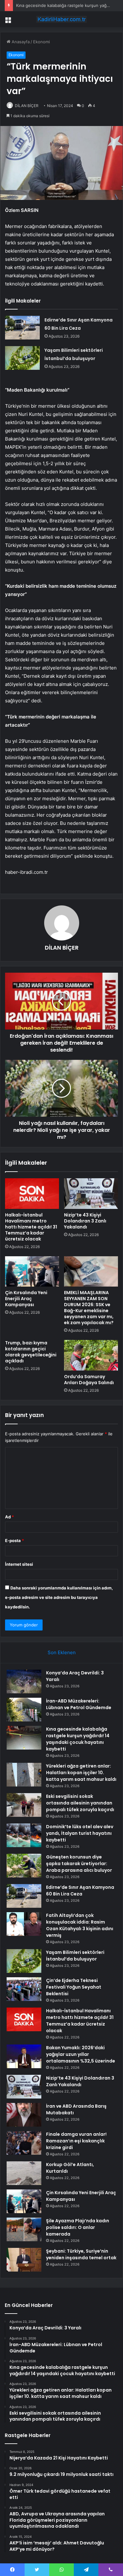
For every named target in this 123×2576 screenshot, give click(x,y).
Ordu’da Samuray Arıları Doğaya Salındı (89, 1380)
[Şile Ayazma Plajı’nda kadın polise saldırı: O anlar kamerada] (24, 2229)
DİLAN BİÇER (27, 106)
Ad (9, 1517)
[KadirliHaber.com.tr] (61, 19)
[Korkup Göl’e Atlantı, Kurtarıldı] (24, 2173)
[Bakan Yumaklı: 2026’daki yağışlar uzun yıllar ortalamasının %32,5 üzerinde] (24, 2056)
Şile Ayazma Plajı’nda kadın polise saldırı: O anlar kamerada (78, 2227)
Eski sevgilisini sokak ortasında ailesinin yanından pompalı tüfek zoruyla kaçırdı (80, 1803)
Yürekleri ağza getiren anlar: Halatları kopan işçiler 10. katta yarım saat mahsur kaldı (81, 1773)
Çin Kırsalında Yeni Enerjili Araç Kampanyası (26, 1299)
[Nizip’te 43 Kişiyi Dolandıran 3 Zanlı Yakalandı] (91, 1193)
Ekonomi (41, 42)
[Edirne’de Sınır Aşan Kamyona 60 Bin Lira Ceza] (22, 328)
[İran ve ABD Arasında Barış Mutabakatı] (24, 2115)
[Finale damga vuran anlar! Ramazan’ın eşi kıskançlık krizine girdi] (24, 2143)
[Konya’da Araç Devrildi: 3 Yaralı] (24, 1681)
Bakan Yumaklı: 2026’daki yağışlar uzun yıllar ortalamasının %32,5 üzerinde (81, 2054)
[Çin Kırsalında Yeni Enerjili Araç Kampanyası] (32, 1271)
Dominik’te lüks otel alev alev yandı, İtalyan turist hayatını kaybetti (80, 1833)
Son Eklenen (62, 1652)
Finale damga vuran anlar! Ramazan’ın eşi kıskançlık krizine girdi (76, 2141)
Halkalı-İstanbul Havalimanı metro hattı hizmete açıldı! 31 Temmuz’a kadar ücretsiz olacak (31, 1227)
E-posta (15, 1540)
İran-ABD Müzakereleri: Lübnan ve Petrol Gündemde (79, 1704)
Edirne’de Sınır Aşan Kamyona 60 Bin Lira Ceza (80, 1891)
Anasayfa (20, 42)
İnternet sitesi (19, 1564)
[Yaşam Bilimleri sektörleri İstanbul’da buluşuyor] (22, 358)
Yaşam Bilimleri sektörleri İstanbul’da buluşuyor (75, 1956)
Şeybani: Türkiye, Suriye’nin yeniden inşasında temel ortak (81, 2254)
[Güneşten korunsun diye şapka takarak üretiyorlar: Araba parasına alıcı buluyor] (24, 1866)
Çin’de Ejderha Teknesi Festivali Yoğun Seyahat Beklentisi (74, 1987)
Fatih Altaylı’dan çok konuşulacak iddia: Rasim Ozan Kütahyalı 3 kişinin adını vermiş (80, 1925)
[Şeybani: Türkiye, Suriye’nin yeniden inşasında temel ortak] (24, 2260)
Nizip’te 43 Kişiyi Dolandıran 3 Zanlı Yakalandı (85, 1221)
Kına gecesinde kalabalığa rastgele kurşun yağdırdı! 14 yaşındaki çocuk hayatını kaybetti (78, 1739)
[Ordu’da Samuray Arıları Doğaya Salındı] (91, 1355)
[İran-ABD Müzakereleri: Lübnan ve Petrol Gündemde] (24, 1710)
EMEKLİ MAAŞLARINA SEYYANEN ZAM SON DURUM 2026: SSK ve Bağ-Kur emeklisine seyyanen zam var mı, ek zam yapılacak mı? (89, 1308)
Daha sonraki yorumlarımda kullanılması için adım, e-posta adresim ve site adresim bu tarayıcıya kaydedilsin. (59, 1597)
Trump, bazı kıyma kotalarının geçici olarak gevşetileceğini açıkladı (31, 1352)
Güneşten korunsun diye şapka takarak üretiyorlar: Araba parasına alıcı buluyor (79, 1864)
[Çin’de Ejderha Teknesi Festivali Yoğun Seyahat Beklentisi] (24, 1989)
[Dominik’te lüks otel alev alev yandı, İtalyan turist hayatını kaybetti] (24, 1835)
